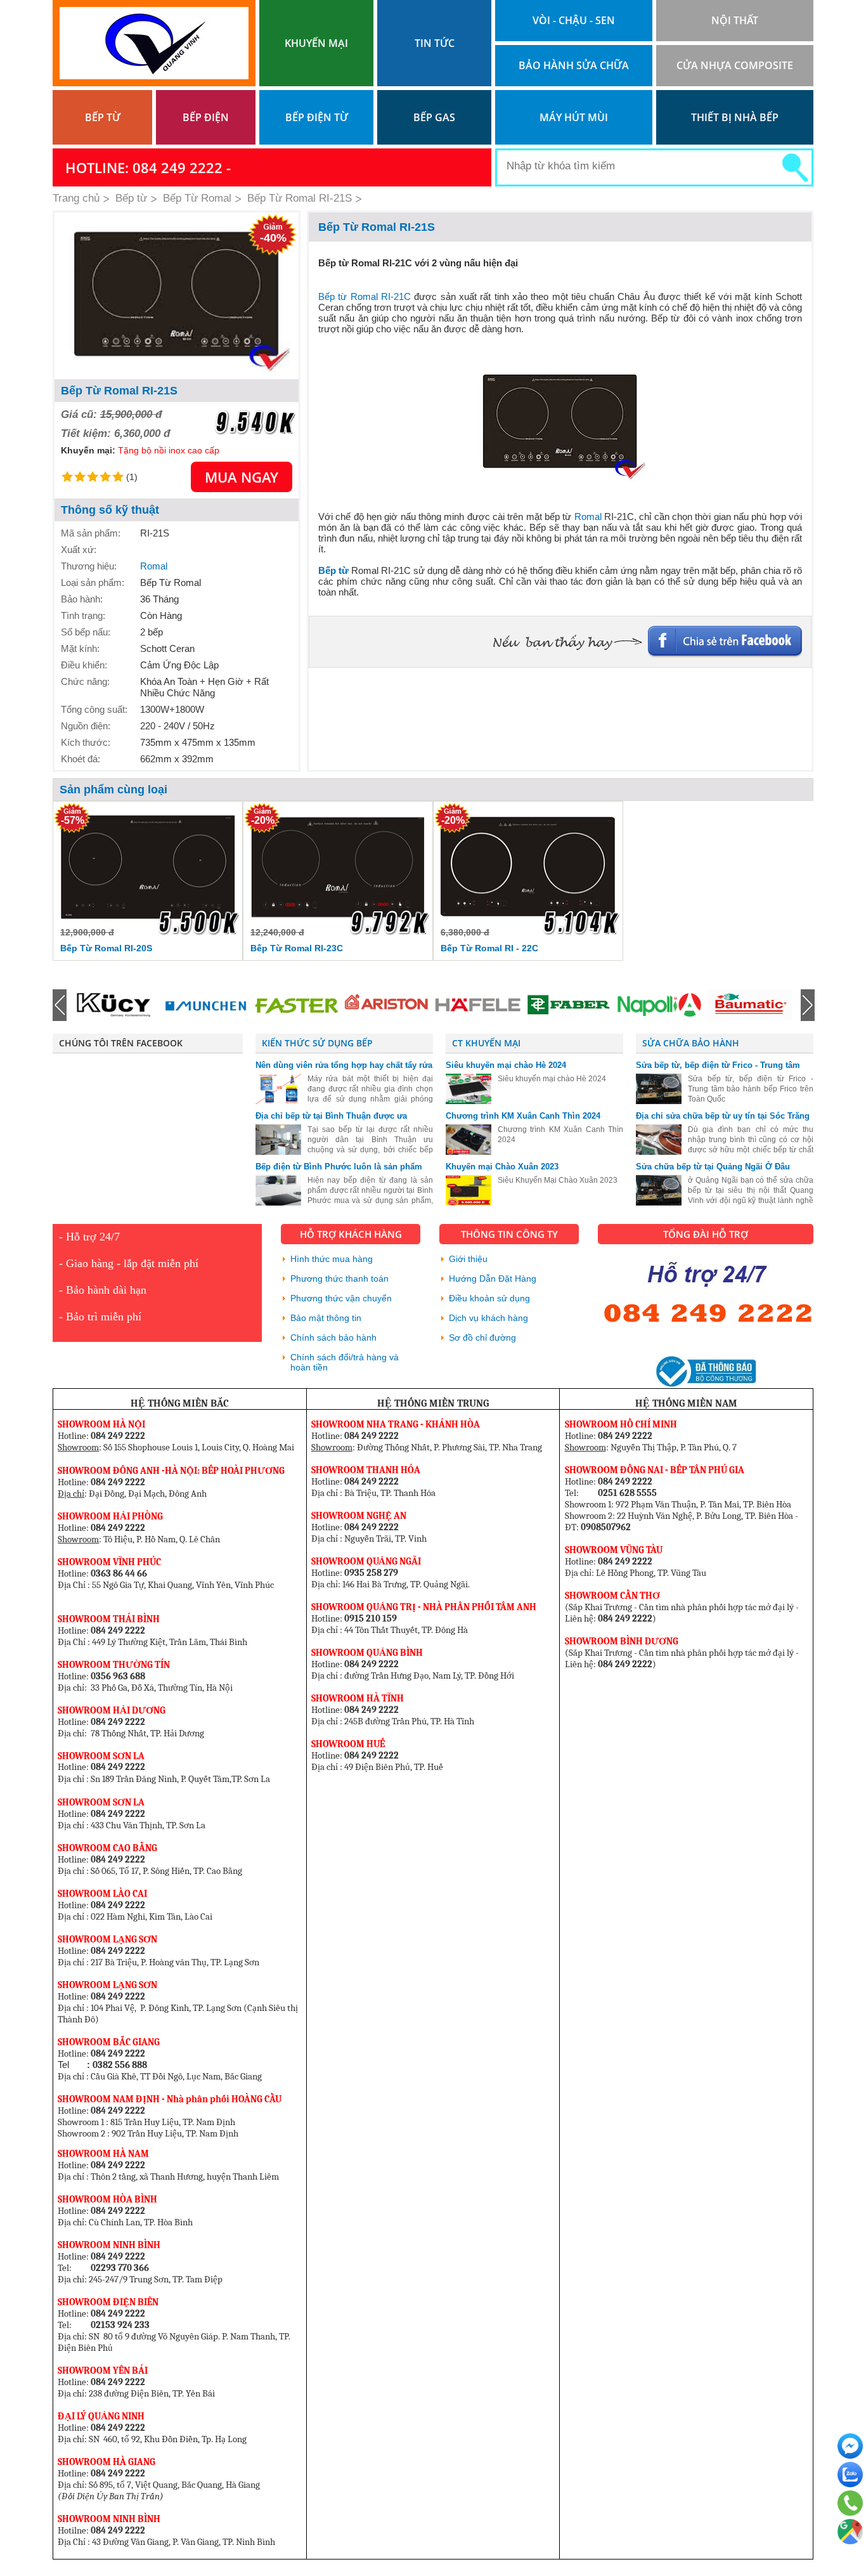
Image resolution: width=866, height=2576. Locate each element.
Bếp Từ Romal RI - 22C (489, 948)
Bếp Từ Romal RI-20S (106, 948)
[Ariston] (296, 1005)
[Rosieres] (749, 1005)
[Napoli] (568, 1005)
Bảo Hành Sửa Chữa (574, 65)
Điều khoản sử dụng (489, 1298)
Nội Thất (735, 20)
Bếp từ (103, 117)
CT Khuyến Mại (486, 1043)
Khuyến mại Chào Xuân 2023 (502, 1167)
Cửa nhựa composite (735, 65)
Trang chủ (76, 198)
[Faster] (205, 1005)
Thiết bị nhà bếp (735, 117)
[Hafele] (387, 1005)
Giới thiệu (468, 1259)
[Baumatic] (659, 1005)
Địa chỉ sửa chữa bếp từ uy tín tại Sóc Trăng (723, 1116)
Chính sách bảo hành (333, 1337)
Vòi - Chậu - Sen (574, 20)
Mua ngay (242, 477)
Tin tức (435, 43)
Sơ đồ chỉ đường (482, 1337)
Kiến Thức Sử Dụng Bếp (317, 1043)
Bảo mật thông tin (326, 1318)
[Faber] (477, 1005)
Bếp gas (434, 117)
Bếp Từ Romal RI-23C (297, 948)
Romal (154, 566)
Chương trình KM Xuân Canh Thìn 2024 (523, 1116)
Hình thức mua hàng (332, 1259)
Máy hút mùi (574, 117)
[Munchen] (115, 1005)
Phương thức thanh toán (339, 1278)
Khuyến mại (316, 43)
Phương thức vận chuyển (341, 1298)
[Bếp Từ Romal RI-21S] (177, 296)
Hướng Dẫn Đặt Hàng (493, 1278)
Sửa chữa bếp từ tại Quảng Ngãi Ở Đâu (713, 1167)
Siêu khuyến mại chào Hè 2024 (506, 1065)
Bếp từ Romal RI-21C (365, 296)
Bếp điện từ (317, 117)
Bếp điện (206, 117)
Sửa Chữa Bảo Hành (691, 1043)
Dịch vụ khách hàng (488, 1318)
